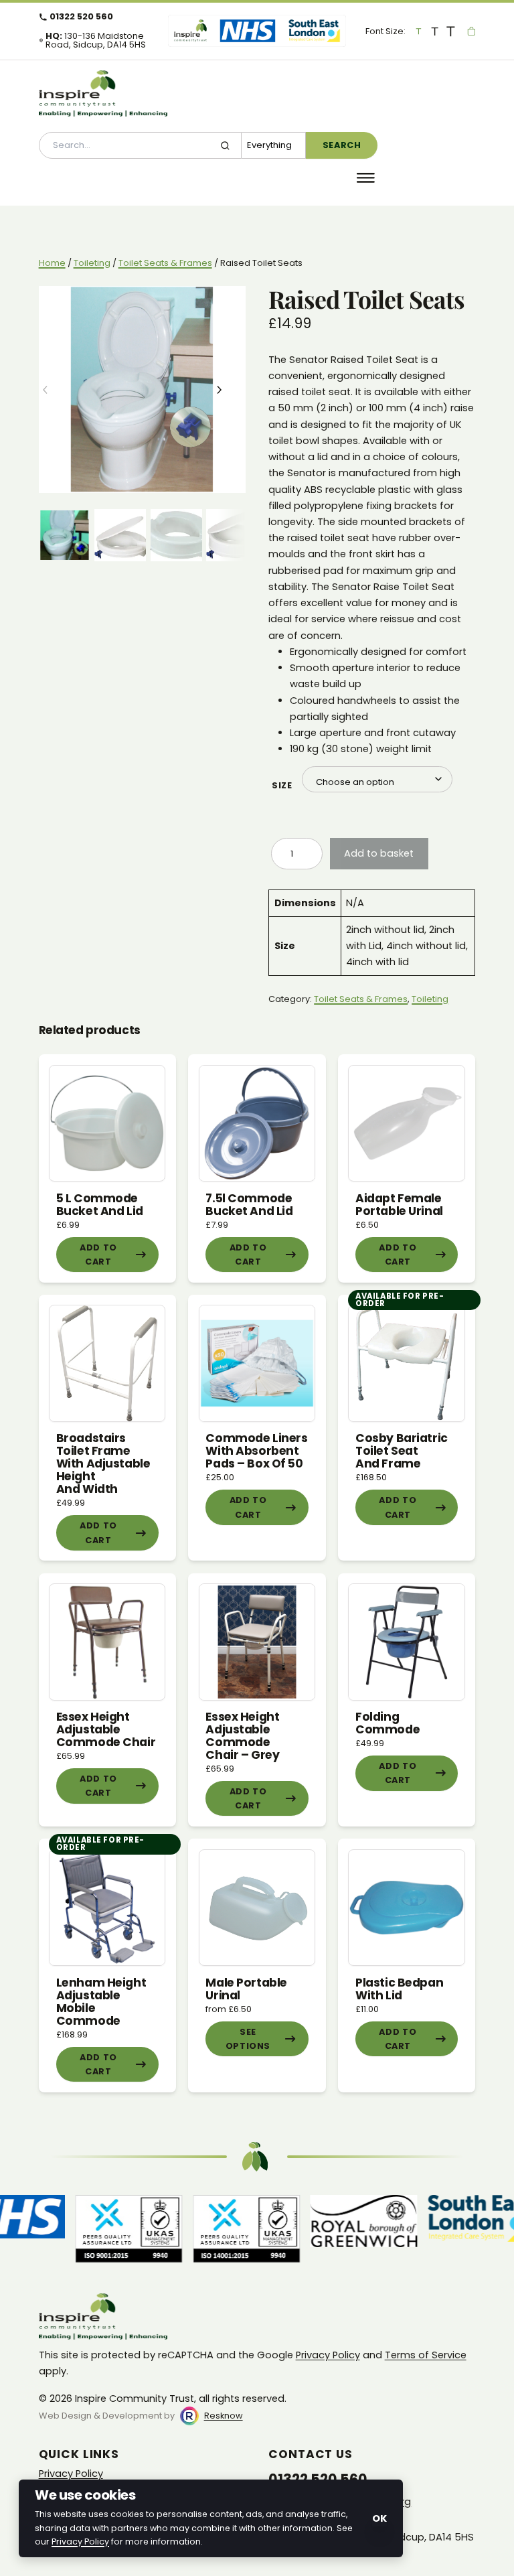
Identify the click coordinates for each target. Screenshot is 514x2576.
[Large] (435, 31)
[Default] (419, 31)
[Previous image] (56, 390)
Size (282, 786)
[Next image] (229, 390)
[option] (120, 535)
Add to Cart (98, 1255)
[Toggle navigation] (366, 178)
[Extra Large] (451, 31)
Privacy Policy (328, 2355)
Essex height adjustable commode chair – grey (242, 1736)
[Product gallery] (142, 389)
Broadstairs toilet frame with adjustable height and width (103, 1463)
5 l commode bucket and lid (100, 1205)
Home (52, 263)
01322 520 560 (81, 17)
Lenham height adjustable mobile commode (101, 2002)
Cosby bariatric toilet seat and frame (402, 1451)
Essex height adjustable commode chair (106, 1729)
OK (379, 2518)
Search (342, 145)
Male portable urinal (246, 1989)
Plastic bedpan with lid (399, 1989)
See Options (248, 2039)
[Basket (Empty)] (472, 31)
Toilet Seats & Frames (165, 263)
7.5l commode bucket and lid (249, 1205)
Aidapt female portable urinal (399, 1205)
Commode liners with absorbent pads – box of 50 (256, 1451)
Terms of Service (426, 2355)
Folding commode (388, 1723)
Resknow (224, 2416)
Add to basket (379, 853)
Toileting (92, 263)
